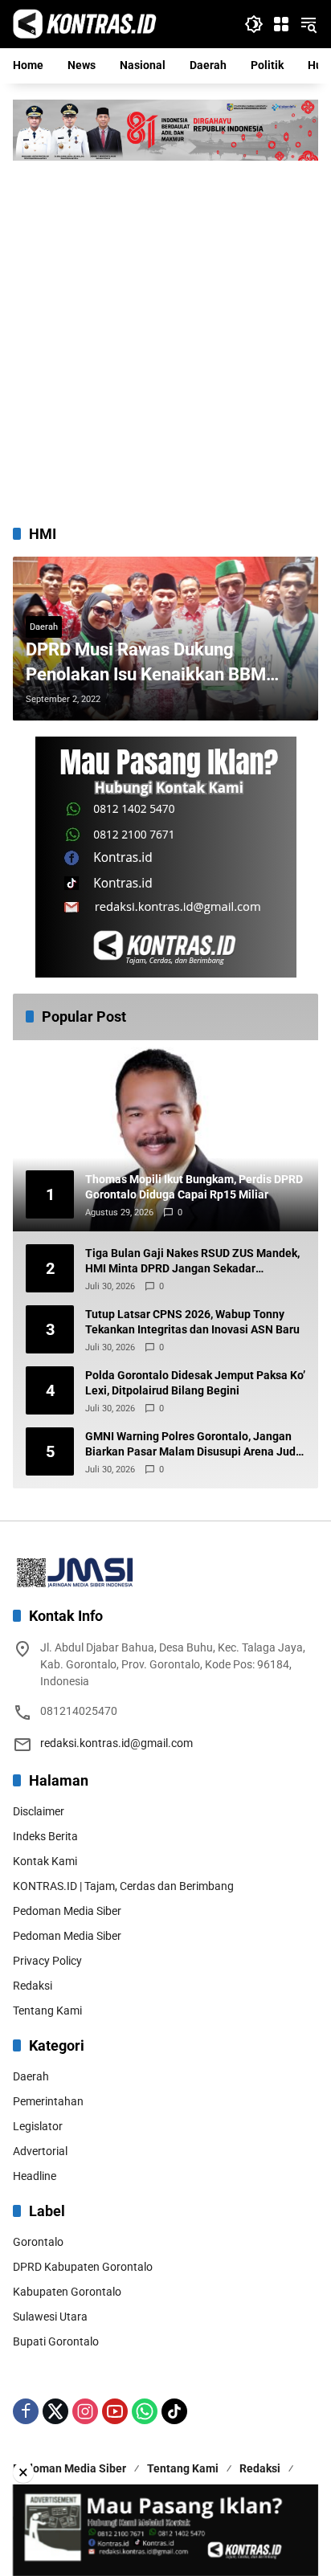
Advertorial (40, 2151)
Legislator (38, 2126)
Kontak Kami (45, 1861)
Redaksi (33, 1986)
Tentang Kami (47, 2011)
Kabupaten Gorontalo (67, 2292)
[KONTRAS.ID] (85, 23)
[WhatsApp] (145, 2411)
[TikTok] (174, 2411)
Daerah (44, 627)
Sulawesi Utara (50, 2317)
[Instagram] (85, 2411)
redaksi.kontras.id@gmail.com (116, 1743)
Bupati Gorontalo (56, 2341)
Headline (35, 2176)
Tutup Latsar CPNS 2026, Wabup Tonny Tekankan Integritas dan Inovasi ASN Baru (192, 1322)
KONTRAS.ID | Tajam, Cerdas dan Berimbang (123, 1886)
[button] (254, 24)
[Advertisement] (165, 334)
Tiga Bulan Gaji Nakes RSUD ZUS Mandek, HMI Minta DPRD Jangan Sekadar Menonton (192, 1262)
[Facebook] (26, 2411)
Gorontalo (38, 2242)
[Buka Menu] (281, 24)
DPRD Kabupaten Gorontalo (83, 2267)
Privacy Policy (47, 1961)
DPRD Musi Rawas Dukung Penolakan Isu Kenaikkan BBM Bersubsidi (146, 663)
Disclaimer (39, 1811)
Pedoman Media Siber (67, 1911)
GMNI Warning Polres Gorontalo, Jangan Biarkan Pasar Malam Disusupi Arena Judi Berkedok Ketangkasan (192, 1445)
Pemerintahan (48, 2101)
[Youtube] (115, 2411)
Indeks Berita (45, 1836)
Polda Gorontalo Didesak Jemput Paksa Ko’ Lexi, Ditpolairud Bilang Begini (195, 1383)
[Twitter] (55, 2411)
